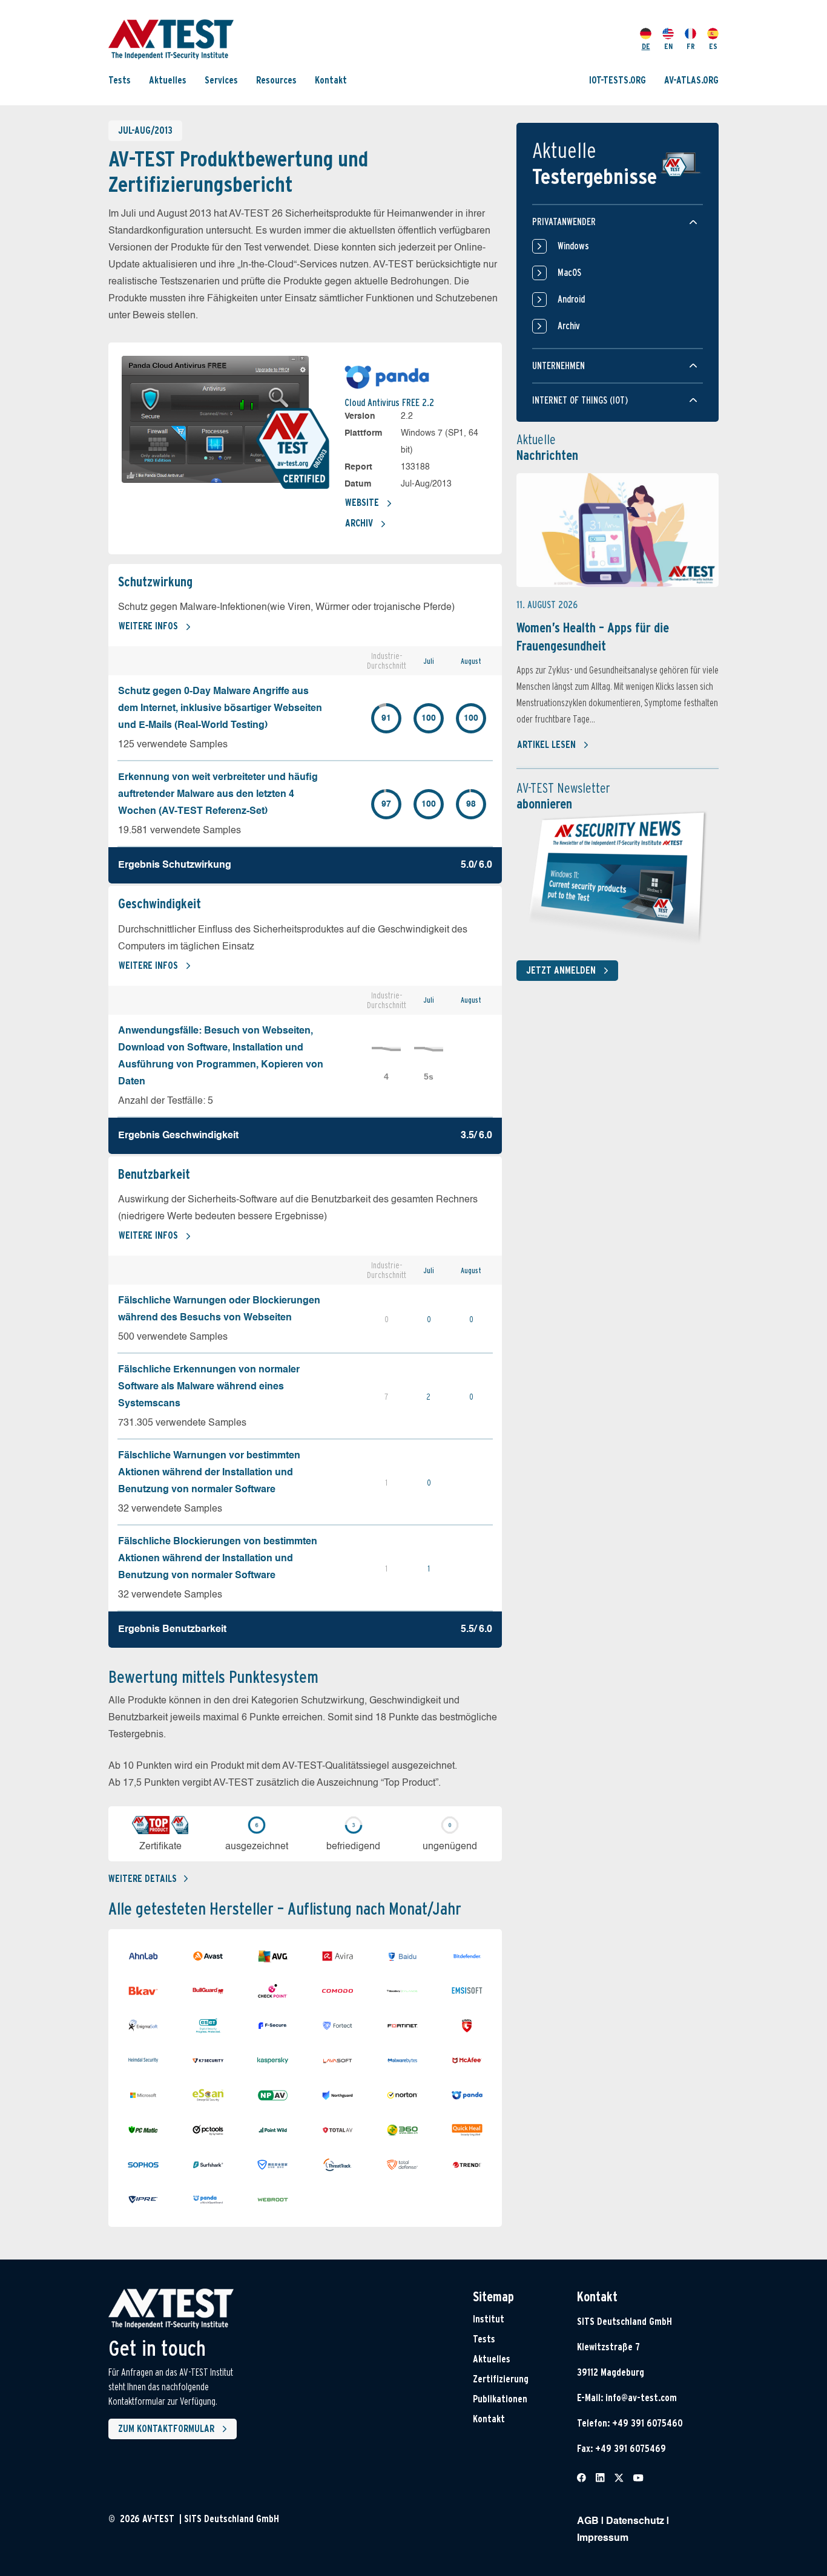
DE (646, 46)
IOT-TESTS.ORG (618, 80)
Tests (120, 80)
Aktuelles (168, 80)
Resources (276, 80)
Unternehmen (558, 366)
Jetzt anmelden (561, 970)
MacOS (569, 273)
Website (362, 503)
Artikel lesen (546, 745)
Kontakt (331, 80)
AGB (588, 2522)
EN (668, 46)
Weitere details (143, 1879)
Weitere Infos (148, 626)
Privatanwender (564, 222)
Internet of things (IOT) (580, 400)
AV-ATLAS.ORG (691, 80)
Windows (573, 246)
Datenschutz (635, 2522)
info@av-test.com (641, 2398)
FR (691, 46)
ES (713, 46)
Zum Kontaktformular (166, 2429)
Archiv (359, 523)
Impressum (603, 2538)
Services (221, 80)
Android (571, 299)
